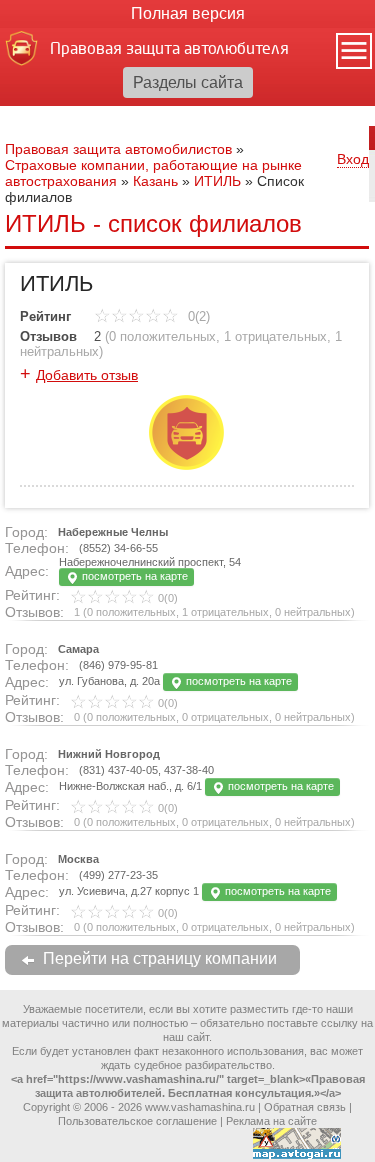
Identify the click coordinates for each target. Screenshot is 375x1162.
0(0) (166, 598)
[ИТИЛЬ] (186, 465)
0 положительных (162, 336)
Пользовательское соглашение (137, 1121)
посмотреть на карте (133, 576)
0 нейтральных (313, 612)
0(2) (197, 316)
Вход (353, 159)
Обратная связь (305, 1107)
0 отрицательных (225, 717)
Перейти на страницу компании (160, 958)
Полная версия (188, 13)
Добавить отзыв (87, 375)
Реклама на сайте (271, 1121)
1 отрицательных (275, 336)
